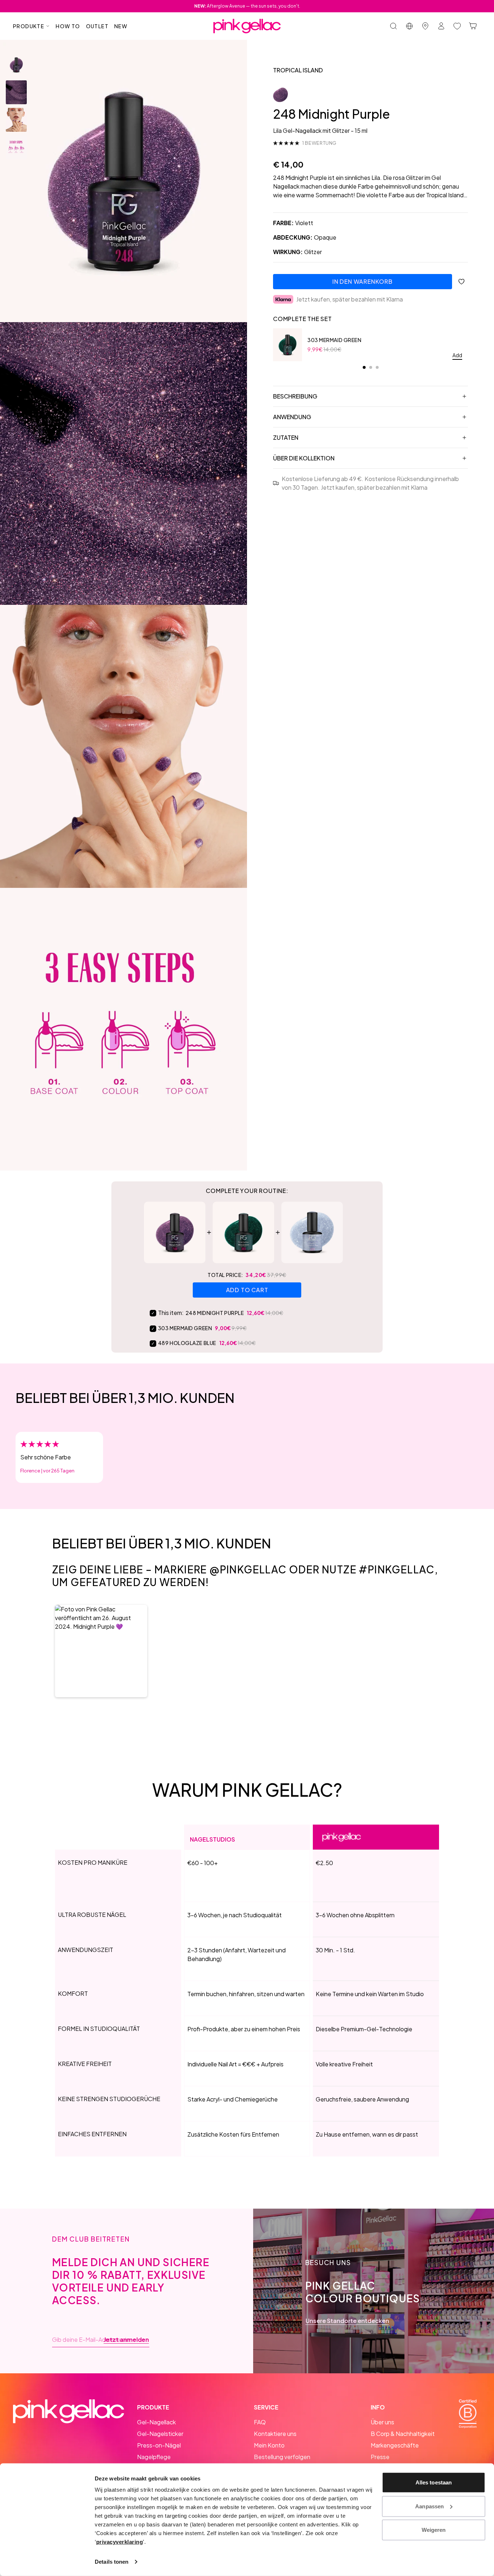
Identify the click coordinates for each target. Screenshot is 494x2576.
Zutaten (286, 437)
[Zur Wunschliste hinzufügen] (461, 282)
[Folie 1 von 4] (16, 65)
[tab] (364, 367)
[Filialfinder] (425, 26)
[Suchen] (393, 26)
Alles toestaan (434, 2482)
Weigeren (434, 2530)
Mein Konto (269, 2445)
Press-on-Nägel (159, 2445)
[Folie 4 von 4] (16, 147)
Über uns (382, 2422)
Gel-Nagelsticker (160, 2434)
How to (68, 26)
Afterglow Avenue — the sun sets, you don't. (247, 6)
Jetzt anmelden (126, 2340)
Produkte (29, 26)
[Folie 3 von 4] (16, 120)
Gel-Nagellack (156, 2422)
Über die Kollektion (304, 458)
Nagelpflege (154, 2457)
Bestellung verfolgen (282, 2457)
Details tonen (112, 2562)
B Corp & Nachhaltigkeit (403, 2434)
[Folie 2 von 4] (16, 92)
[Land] (409, 26)
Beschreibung (295, 396)
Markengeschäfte (395, 2445)
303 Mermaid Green (335, 340)
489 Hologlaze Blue (187, 1343)
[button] (101, 1651)
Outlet (97, 26)
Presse (380, 2457)
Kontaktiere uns (275, 2434)
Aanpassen (429, 2506)
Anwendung (292, 417)
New (121, 26)
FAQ (260, 2422)
